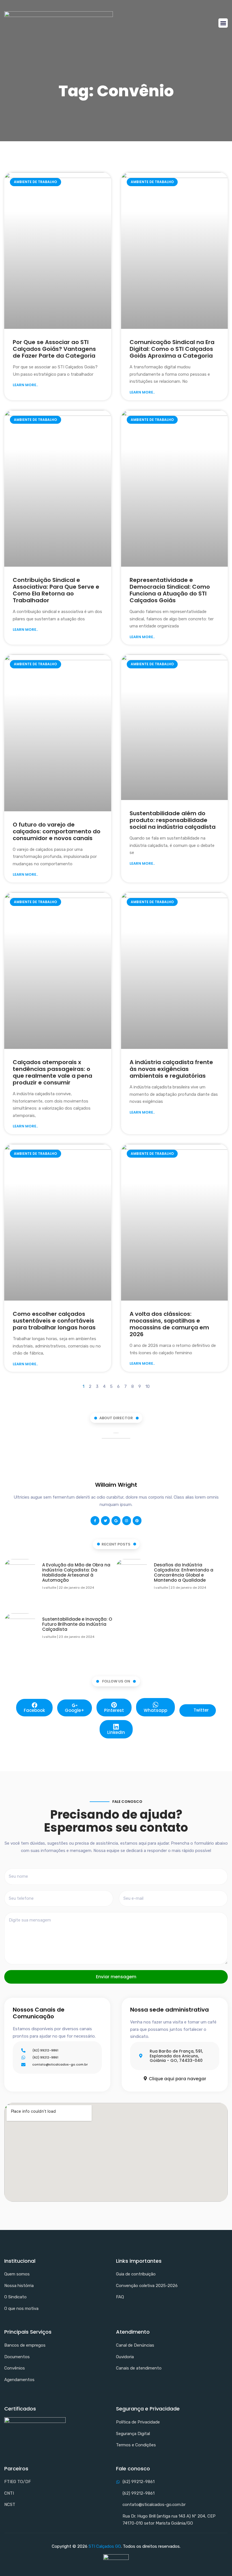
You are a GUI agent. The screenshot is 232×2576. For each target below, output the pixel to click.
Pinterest (114, 1710)
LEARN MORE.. (25, 385)
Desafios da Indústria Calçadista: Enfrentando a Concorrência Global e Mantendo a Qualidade (184, 1572)
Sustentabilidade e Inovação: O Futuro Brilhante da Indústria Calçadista (77, 1624)
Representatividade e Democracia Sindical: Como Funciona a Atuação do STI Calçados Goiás (170, 590)
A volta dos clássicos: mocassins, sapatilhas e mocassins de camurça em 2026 (169, 1324)
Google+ (75, 1710)
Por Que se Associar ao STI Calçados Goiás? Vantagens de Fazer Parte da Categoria (54, 349)
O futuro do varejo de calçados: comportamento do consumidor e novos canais (57, 831)
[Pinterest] (137, 1520)
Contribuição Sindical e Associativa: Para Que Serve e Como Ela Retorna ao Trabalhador (56, 590)
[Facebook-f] (95, 1520)
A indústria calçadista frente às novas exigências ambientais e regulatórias (171, 1069)
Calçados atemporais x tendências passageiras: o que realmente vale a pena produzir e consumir (52, 1072)
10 (148, 1386)
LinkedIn (116, 1732)
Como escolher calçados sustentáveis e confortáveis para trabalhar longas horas (54, 1321)
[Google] (116, 1520)
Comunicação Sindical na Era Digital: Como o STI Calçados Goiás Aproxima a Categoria (172, 349)
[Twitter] (105, 1520)
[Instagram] (127, 1520)
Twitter (201, 1710)
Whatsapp (155, 1710)
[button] (223, 23)
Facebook (34, 1710)
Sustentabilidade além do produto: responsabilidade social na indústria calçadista (173, 820)
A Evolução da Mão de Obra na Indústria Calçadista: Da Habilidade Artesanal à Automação (76, 1572)
